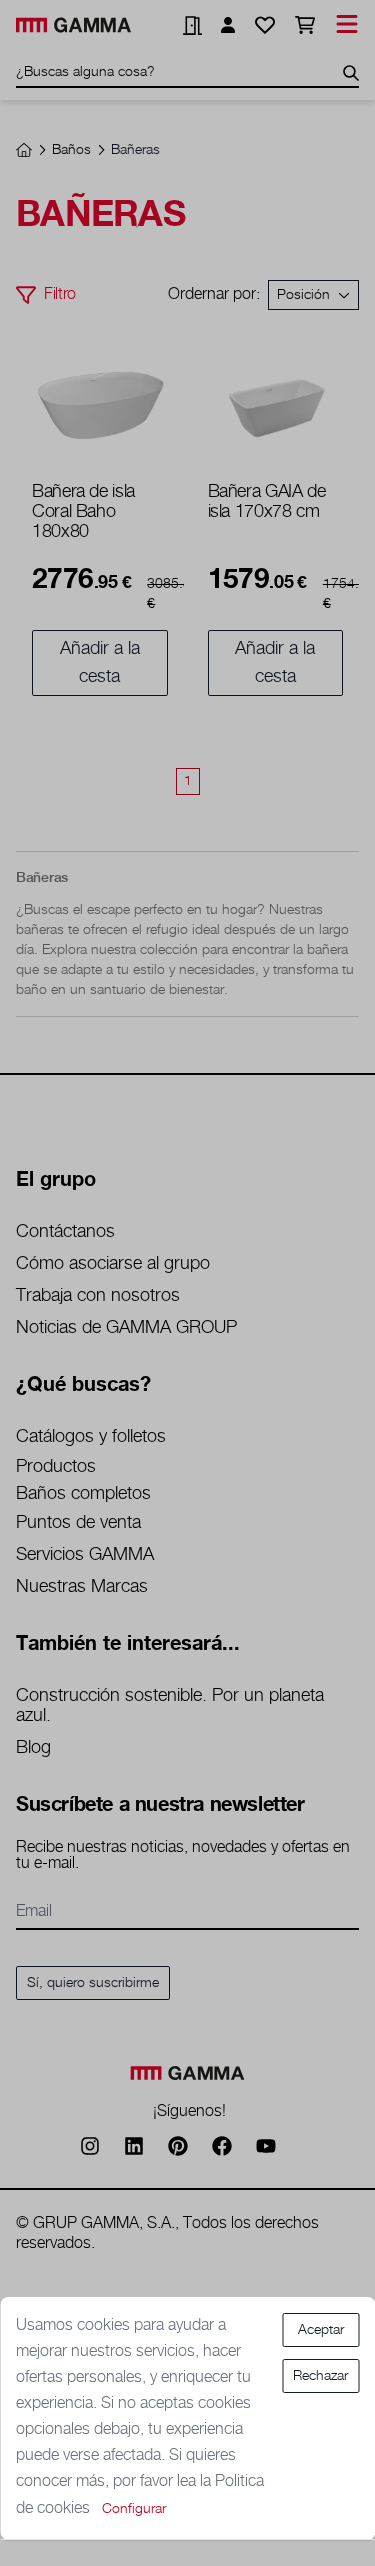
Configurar (134, 2509)
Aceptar (321, 2330)
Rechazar (320, 2376)
